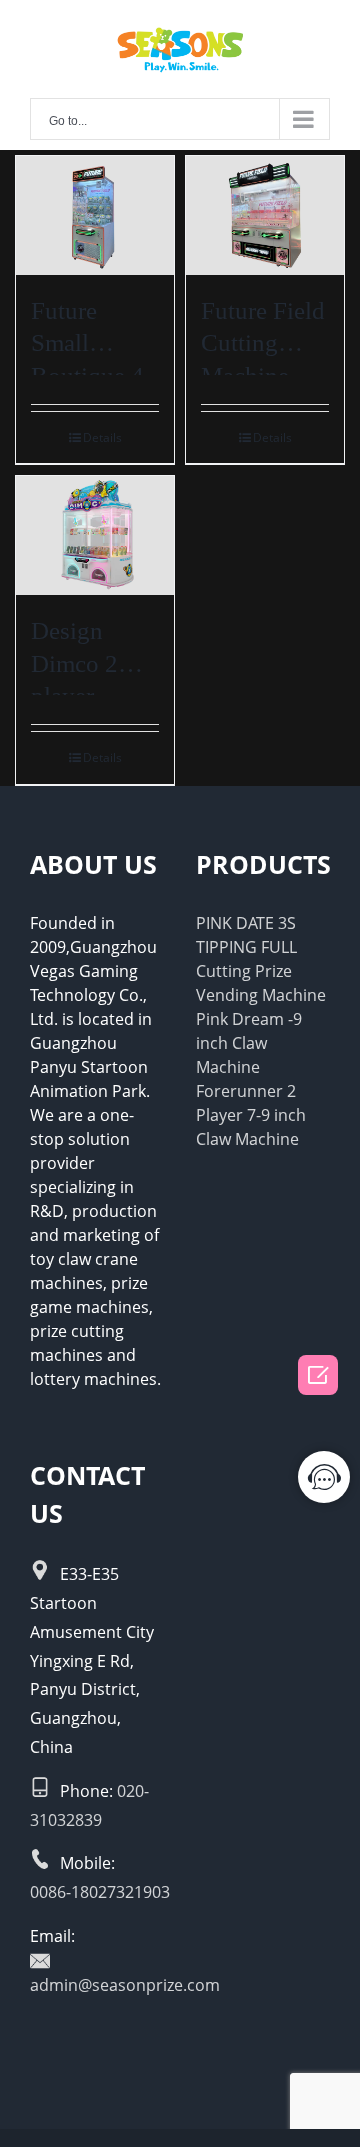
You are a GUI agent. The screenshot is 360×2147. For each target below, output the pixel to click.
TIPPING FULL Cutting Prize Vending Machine (261, 971)
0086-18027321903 (100, 1892)
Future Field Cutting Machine (263, 343)
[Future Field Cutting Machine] (265, 215)
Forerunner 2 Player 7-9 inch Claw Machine (251, 1115)
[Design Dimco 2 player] (95, 535)
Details (102, 437)
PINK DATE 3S (246, 923)
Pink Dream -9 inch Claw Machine (249, 1043)
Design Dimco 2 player (74, 663)
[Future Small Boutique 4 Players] (95, 215)
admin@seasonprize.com (125, 1985)
